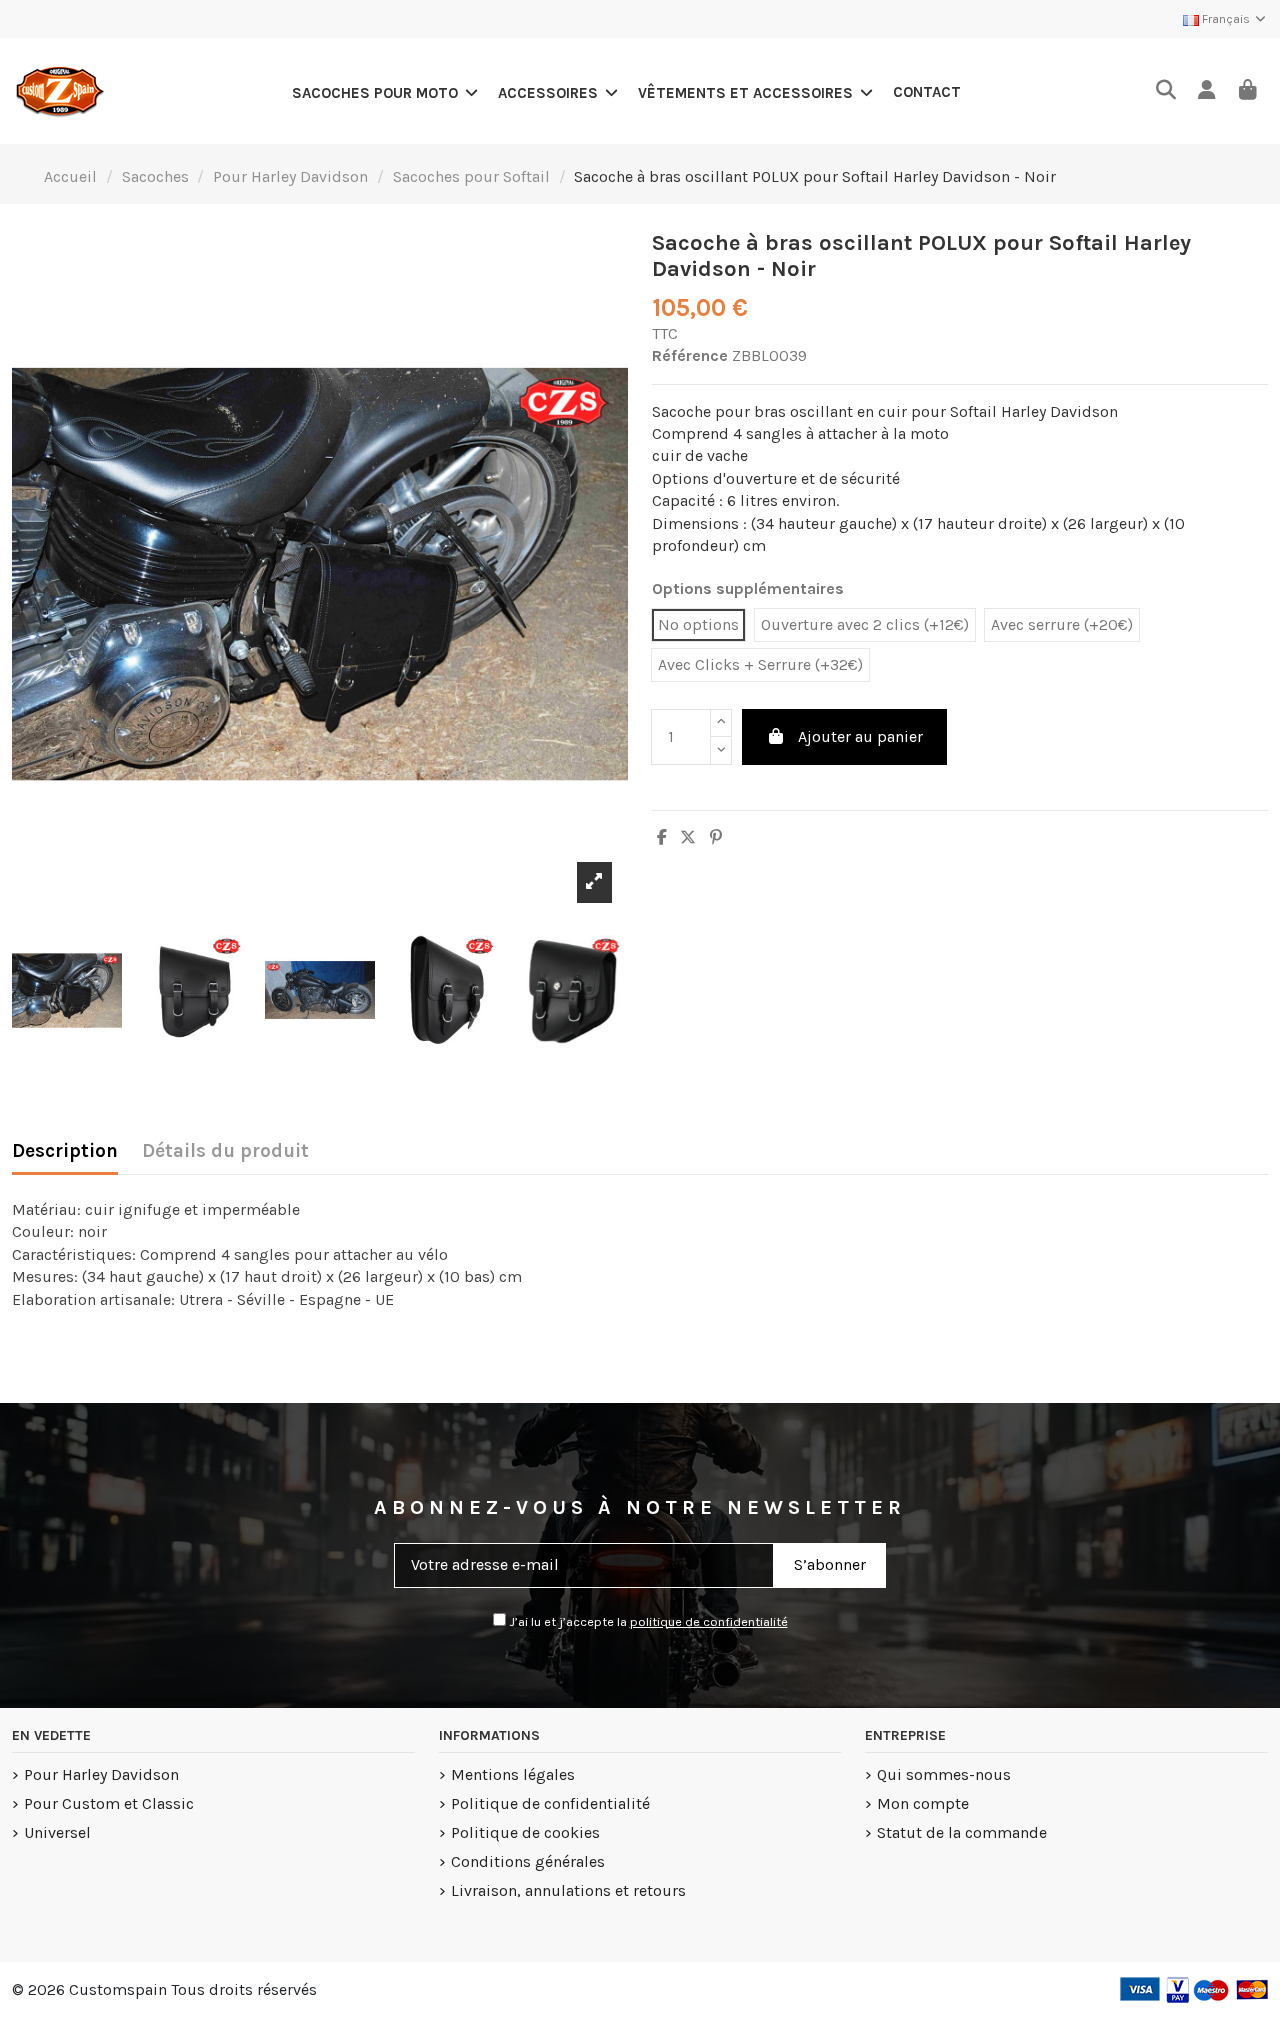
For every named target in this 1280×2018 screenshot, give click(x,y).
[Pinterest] (716, 837)
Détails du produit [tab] (225, 1151)
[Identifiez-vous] (1206, 91)
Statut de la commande (962, 1832)
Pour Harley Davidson (101, 1774)
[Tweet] (688, 837)
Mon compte (923, 1803)
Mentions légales (513, 1774)
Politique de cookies (525, 1832)
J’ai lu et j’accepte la (647, 1621)
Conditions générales (528, 1861)
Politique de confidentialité (550, 1803)
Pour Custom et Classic (109, 1803)
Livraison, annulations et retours (568, 1890)
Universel (57, 1832)
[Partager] (662, 837)
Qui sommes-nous (944, 1774)
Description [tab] (65, 1151)
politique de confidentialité (709, 1621)
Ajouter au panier (860, 736)
